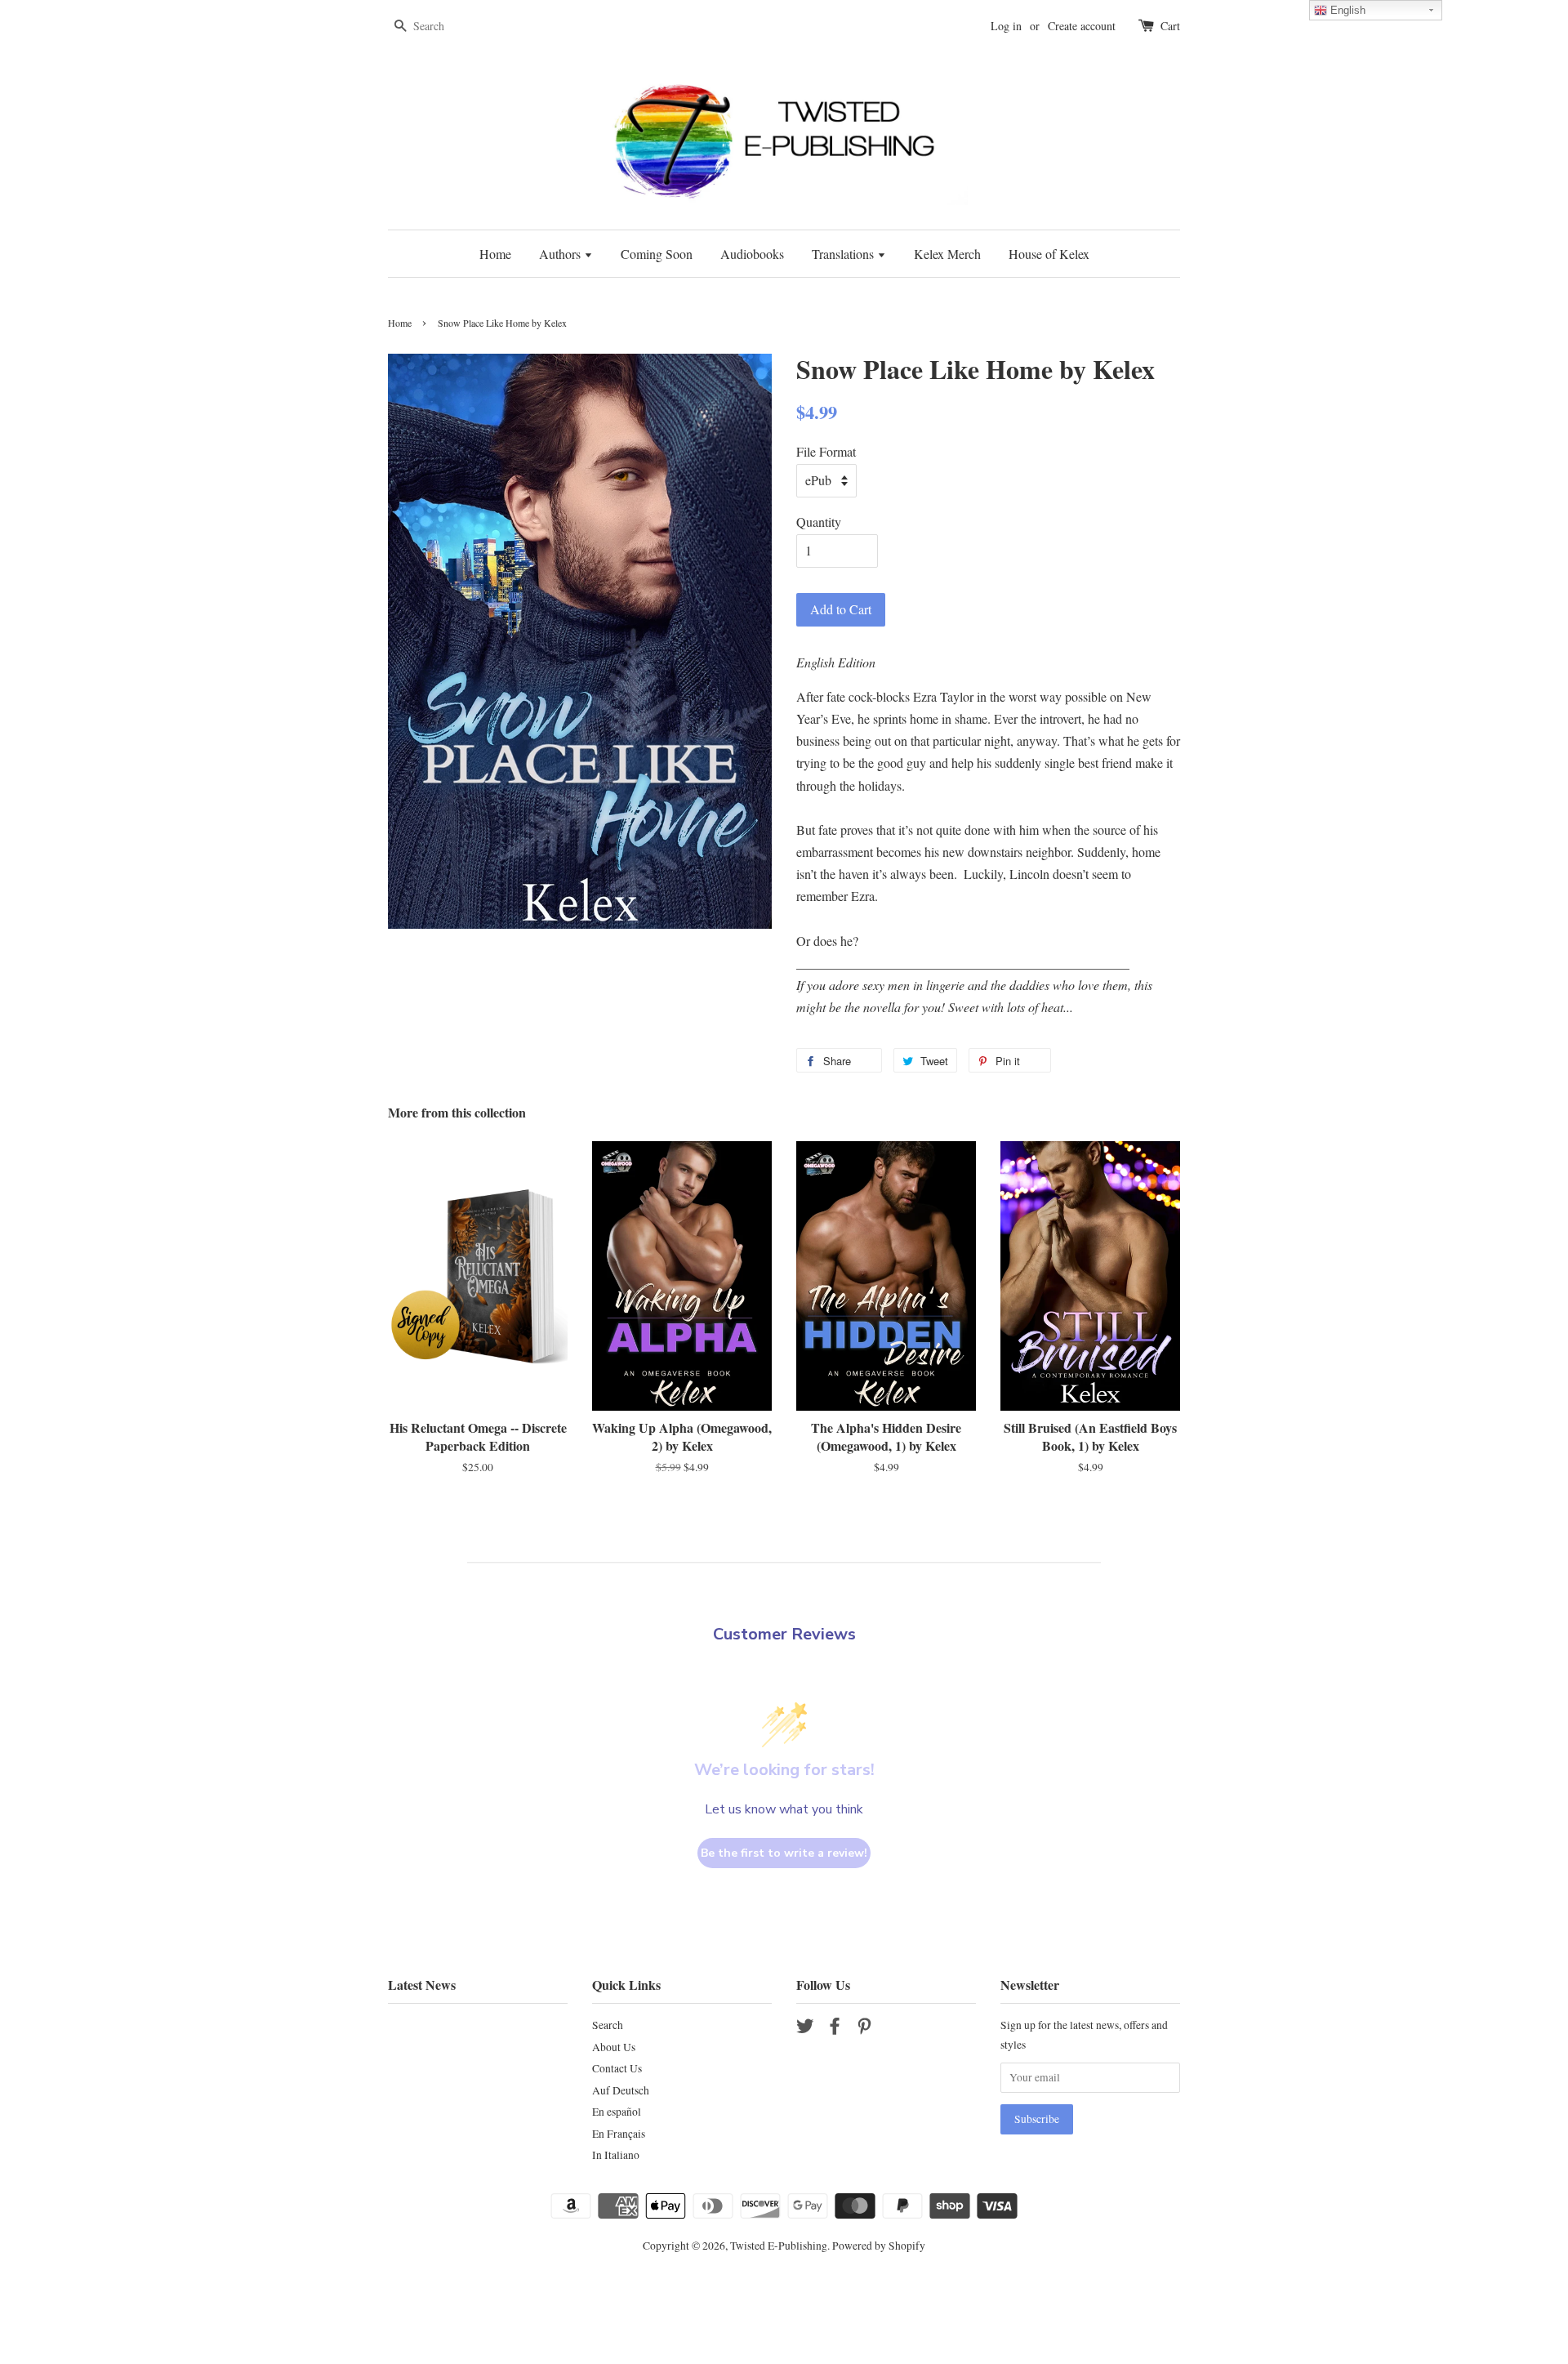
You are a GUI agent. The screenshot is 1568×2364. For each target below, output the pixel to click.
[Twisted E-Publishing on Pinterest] (864, 2029)
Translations (844, 254)
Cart (1170, 26)
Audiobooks (752, 254)
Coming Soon (657, 254)
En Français (619, 2134)
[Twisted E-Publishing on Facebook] (835, 2029)
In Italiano (616, 2155)
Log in (1006, 26)
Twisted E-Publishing (779, 2246)
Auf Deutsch (621, 2090)
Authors (561, 254)
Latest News (422, 1985)
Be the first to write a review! (784, 1853)
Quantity (819, 522)
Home (495, 254)
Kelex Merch (947, 254)
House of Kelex (1049, 254)
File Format (826, 451)
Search (608, 2025)
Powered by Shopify (879, 2246)
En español (617, 2112)
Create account (1082, 26)
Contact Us (617, 2068)
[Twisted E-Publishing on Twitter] (805, 2029)
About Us (614, 2047)
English (1346, 10)
